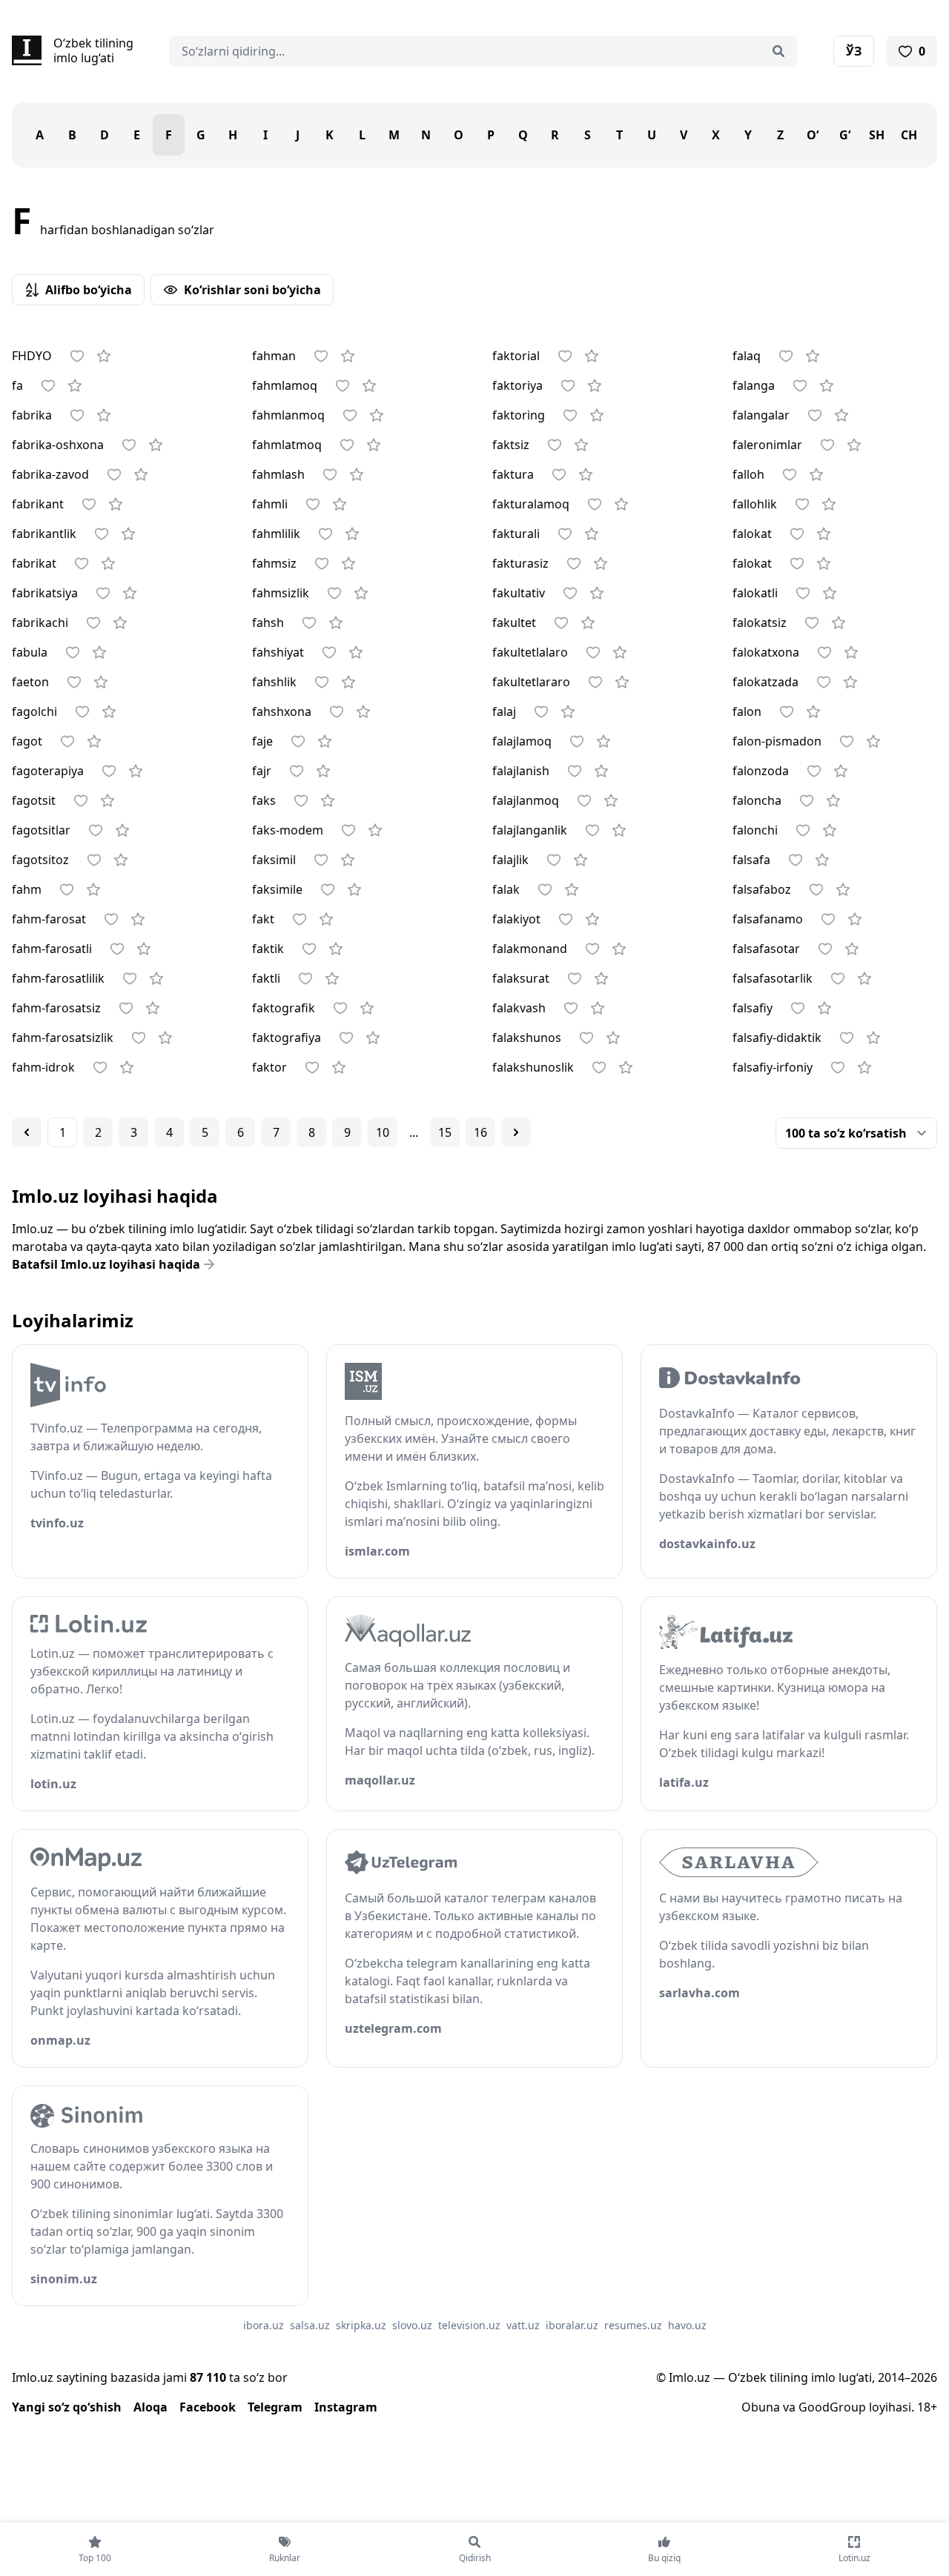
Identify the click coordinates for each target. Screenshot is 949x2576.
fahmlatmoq (287, 445)
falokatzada (766, 682)
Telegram (275, 2407)
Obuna (761, 2407)
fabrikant (38, 504)
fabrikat (34, 563)
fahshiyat (278, 652)
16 (480, 1132)
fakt (263, 919)
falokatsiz (760, 623)
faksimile (277, 889)
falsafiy (753, 1008)
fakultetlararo (531, 682)
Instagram (346, 2407)
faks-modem (288, 830)
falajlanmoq (526, 800)
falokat (752, 534)
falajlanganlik (530, 830)
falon (747, 711)
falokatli (755, 593)
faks (264, 800)
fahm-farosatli (52, 949)
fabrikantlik (44, 534)
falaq (747, 356)
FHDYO (32, 356)
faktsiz (511, 445)
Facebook (208, 2407)
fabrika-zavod (50, 474)
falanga (754, 385)
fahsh (268, 623)
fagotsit (34, 800)
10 (383, 1132)
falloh (748, 474)
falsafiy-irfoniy (773, 1067)
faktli (266, 978)
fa (17, 385)
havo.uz (687, 2325)
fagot (27, 741)
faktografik (284, 1008)
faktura (513, 474)
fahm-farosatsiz (56, 1008)
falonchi (755, 830)
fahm (27, 889)
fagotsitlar (41, 830)
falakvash (519, 1008)
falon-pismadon (777, 741)
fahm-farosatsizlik (63, 1038)
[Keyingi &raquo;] (516, 1132)
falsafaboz (762, 889)
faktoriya (518, 385)
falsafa (751, 860)
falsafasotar (766, 949)
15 (445, 1132)
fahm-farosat (49, 919)
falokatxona (766, 652)
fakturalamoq (531, 504)
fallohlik (755, 504)
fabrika (32, 415)
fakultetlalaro (530, 652)
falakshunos (527, 1038)
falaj (504, 711)
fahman (274, 356)
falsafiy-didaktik (777, 1038)
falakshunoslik (533, 1067)
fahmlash (278, 474)
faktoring (519, 415)
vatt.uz (523, 2325)
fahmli (270, 504)
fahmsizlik (281, 593)
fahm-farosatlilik (58, 978)
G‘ (845, 135)
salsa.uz (310, 2325)
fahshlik (274, 682)
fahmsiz (274, 563)
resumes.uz (633, 2325)
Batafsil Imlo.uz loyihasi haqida (106, 1264)
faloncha (757, 800)
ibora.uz (264, 2325)
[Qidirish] (778, 51)
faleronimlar (767, 445)
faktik (268, 949)
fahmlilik (276, 534)
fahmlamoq (285, 385)
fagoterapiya (48, 771)
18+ (927, 2407)
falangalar (761, 415)
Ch (909, 135)
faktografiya (287, 1038)
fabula (30, 652)
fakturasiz (520, 563)
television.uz (469, 2325)
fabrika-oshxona (58, 445)
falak (506, 889)
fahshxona (282, 711)
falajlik (510, 860)
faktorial (516, 356)
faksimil (274, 860)
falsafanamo (768, 919)
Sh (877, 135)
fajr (262, 771)
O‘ (813, 135)
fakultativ (519, 593)
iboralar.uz (572, 2325)
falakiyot (516, 919)
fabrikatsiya (45, 593)
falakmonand (530, 949)
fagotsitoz (40, 860)
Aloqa (151, 2407)
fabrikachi (40, 623)
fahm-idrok (43, 1067)
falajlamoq (522, 741)
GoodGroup (832, 2407)
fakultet (514, 623)
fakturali (516, 534)
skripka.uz (361, 2325)
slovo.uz (412, 2325)
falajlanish (521, 771)
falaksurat (521, 978)
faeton (30, 682)
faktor (270, 1067)
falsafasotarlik (773, 978)
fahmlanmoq (288, 415)
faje (262, 741)
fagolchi (34, 711)
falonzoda (761, 771)
